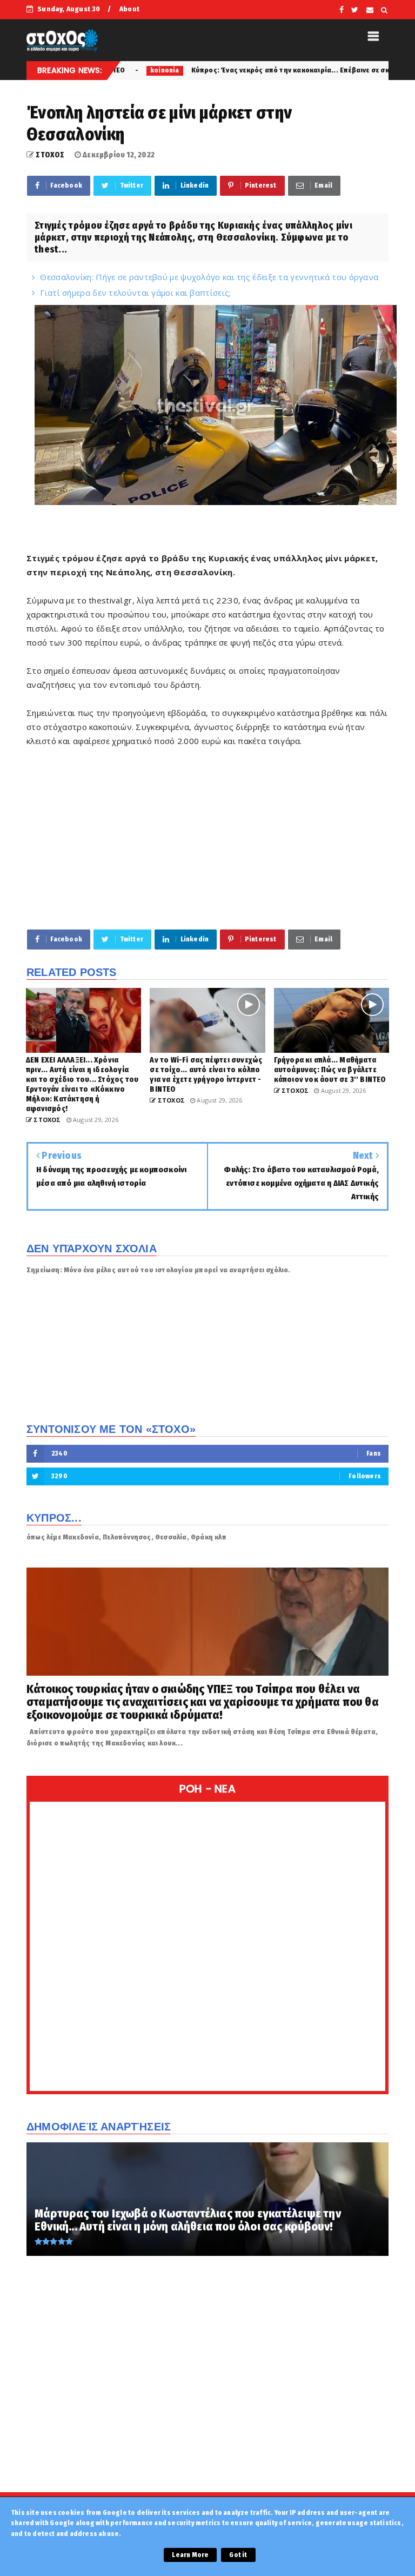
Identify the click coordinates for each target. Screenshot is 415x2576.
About (129, 9)
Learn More (190, 2555)
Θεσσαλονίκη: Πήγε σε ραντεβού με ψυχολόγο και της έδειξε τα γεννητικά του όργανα (209, 277)
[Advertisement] (207, 838)
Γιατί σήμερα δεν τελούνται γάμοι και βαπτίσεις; (135, 293)
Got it (238, 2555)
